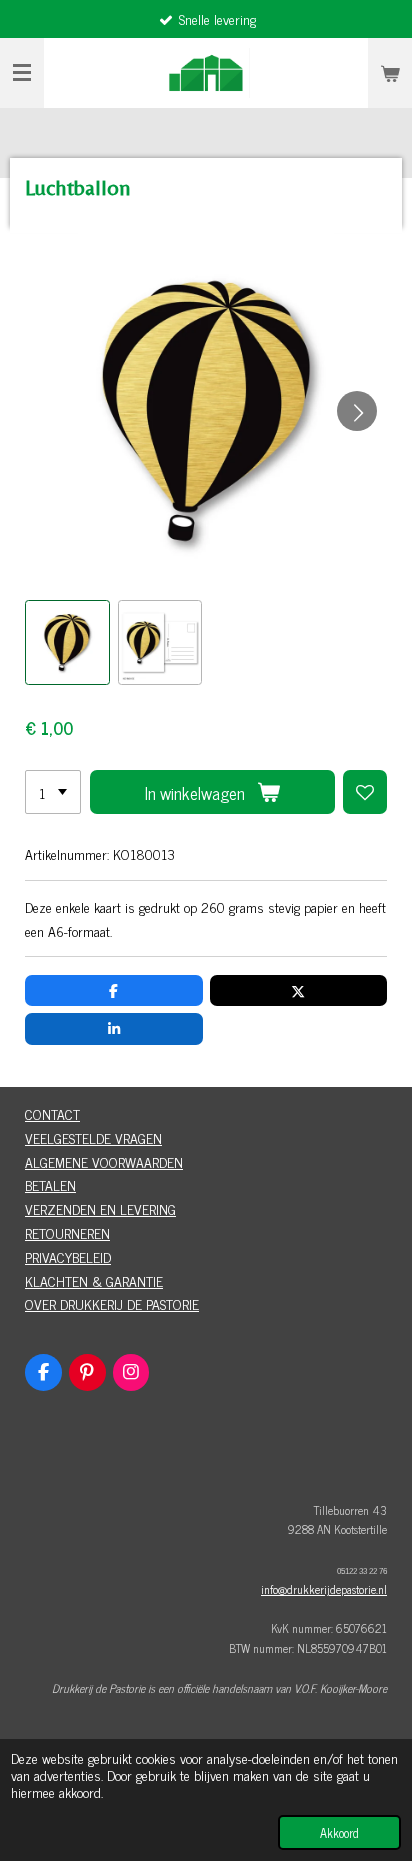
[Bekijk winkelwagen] (390, 73)
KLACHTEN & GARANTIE (94, 1280)
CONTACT (52, 1113)
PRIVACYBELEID (68, 1256)
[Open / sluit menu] (22, 73)
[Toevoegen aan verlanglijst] (365, 792)
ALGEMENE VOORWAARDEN (104, 1161)
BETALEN (50, 1184)
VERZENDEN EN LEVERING (100, 1208)
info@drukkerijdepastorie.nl (324, 1589)
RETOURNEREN (67, 1232)
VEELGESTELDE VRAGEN (93, 1137)
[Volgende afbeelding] (357, 411)
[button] (67, 642)
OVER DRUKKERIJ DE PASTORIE (112, 1303)
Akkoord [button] (339, 1832)
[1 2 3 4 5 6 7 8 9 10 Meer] (53, 792)
